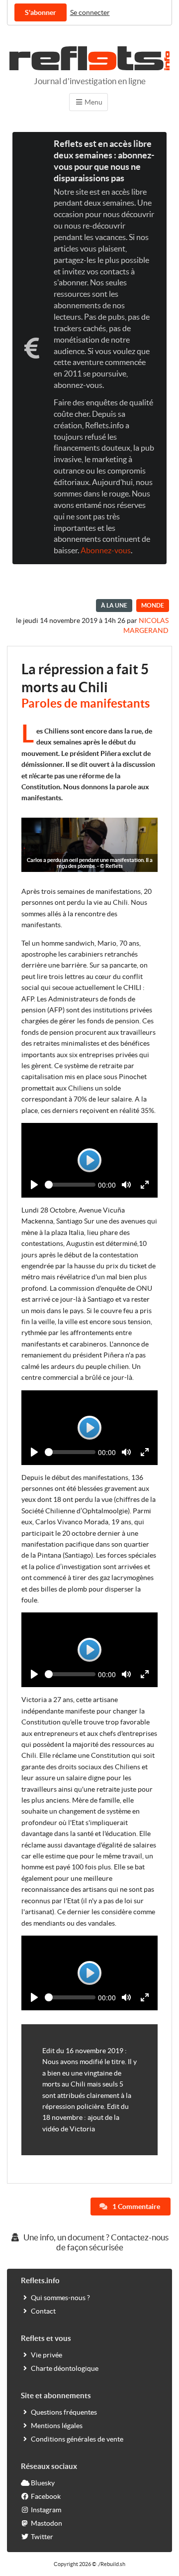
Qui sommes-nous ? (60, 2298)
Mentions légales (57, 2426)
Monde (153, 605)
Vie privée (46, 2355)
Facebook (46, 2496)
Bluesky (43, 2483)
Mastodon (46, 2523)
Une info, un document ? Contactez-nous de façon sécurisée (95, 2242)
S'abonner (41, 12)
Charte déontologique (65, 2368)
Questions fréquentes (64, 2412)
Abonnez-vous (106, 550)
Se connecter (90, 12)
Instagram (46, 2510)
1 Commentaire (135, 2207)
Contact (43, 2311)
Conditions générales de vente (77, 2439)
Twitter (42, 2537)
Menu (93, 102)
